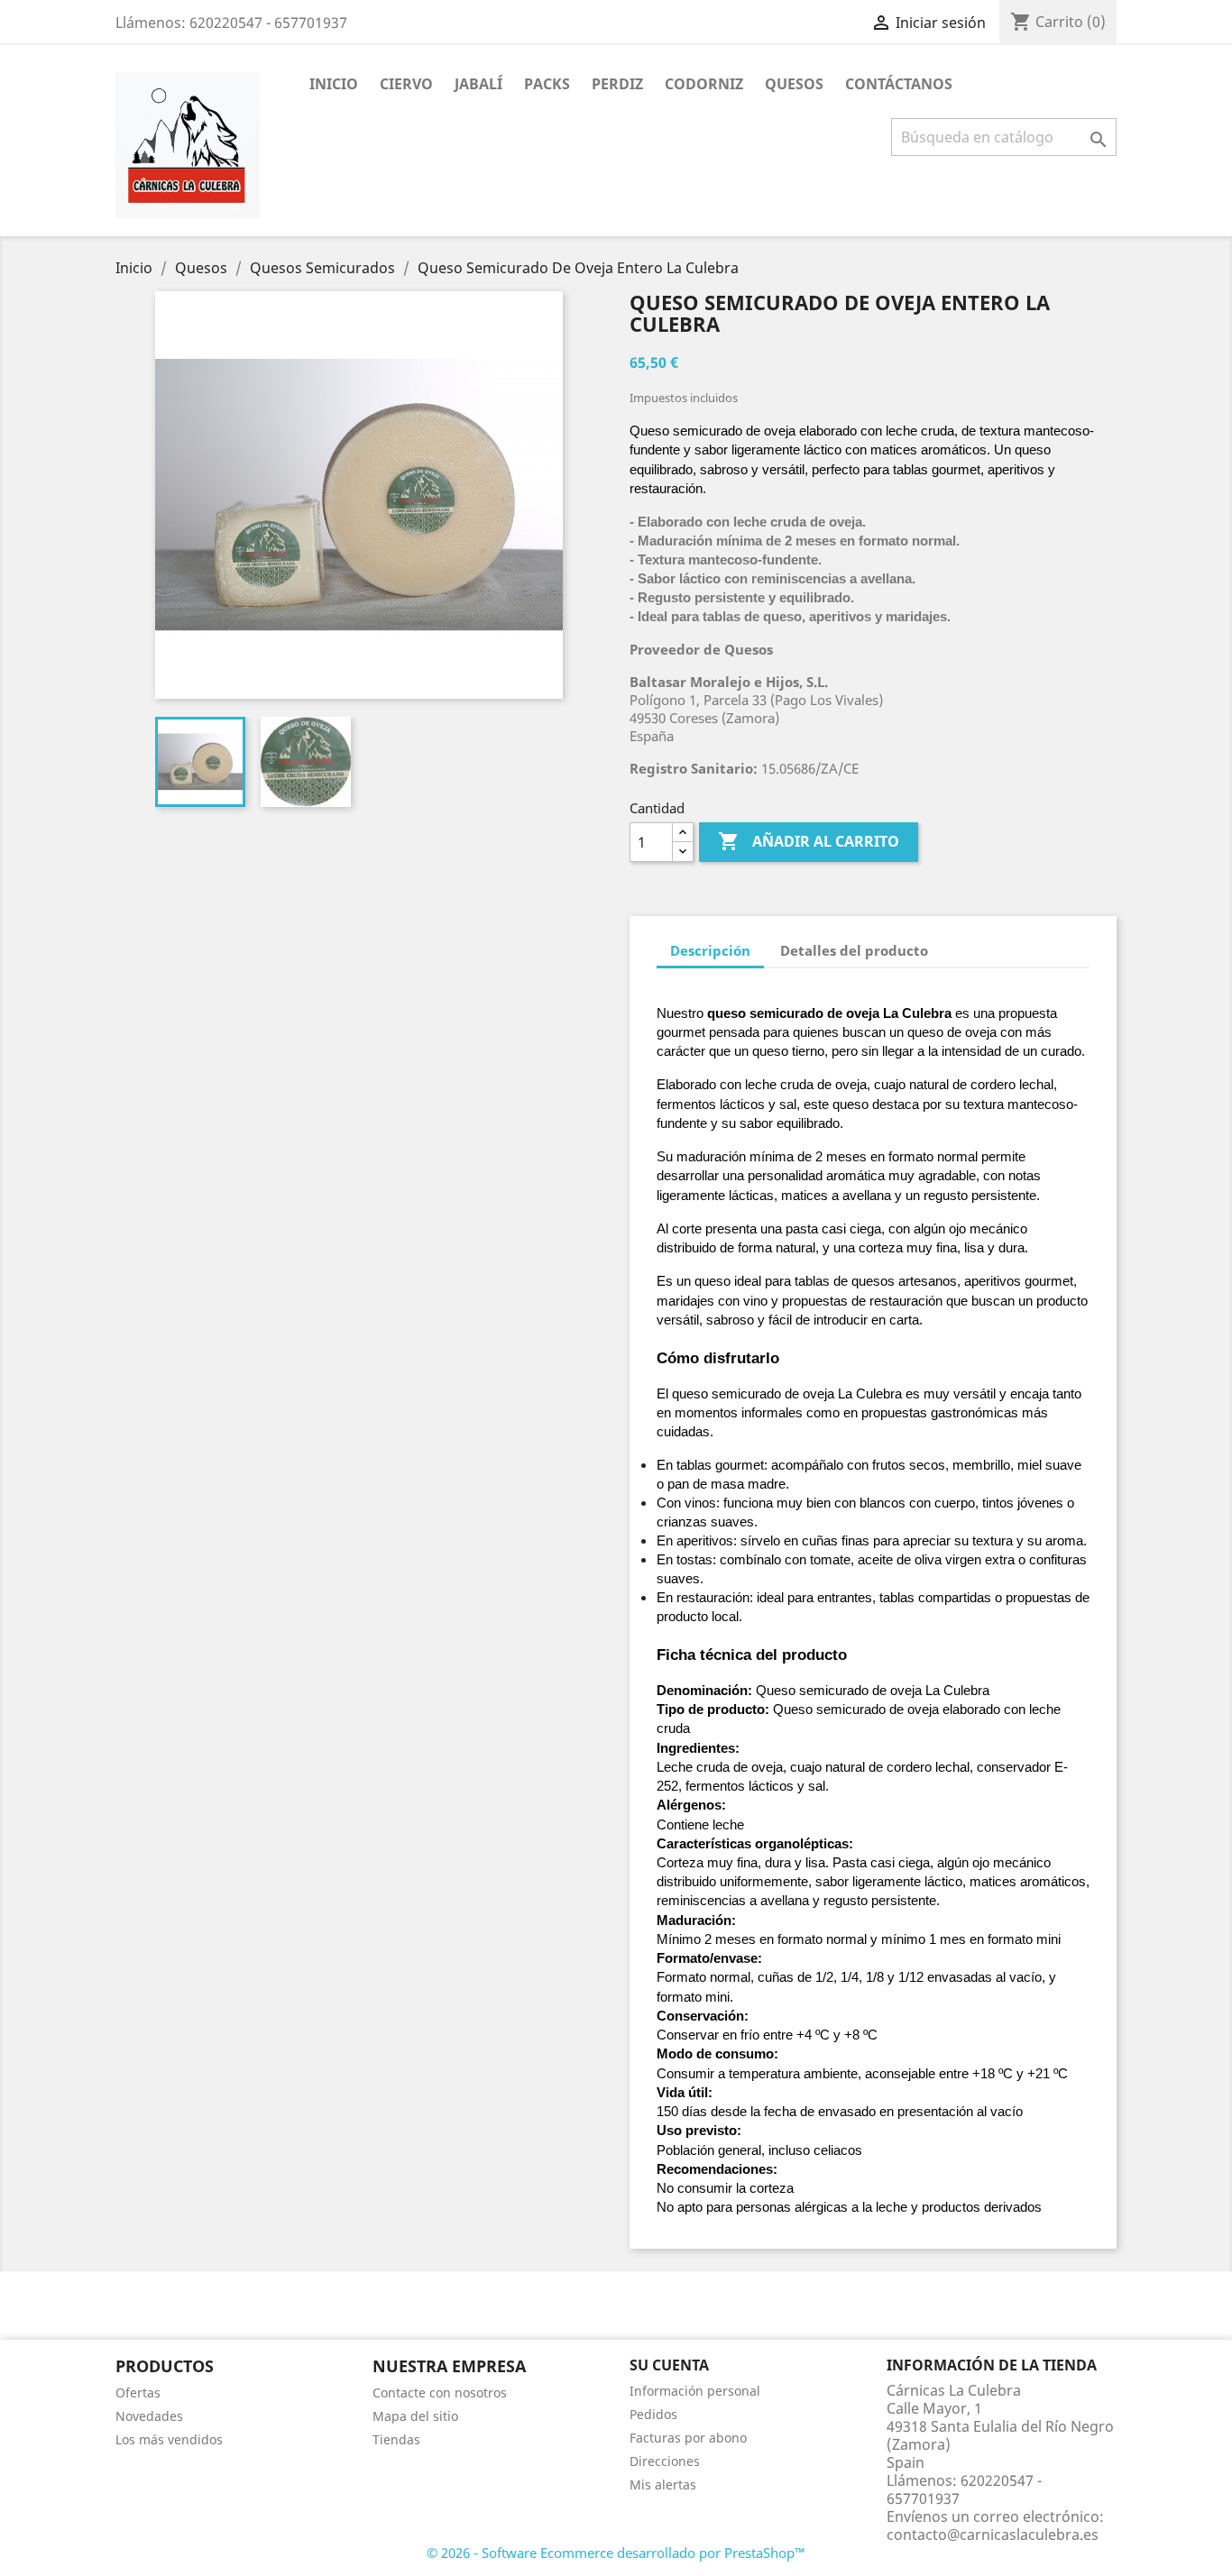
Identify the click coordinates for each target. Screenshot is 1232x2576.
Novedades (149, 2416)
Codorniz (704, 84)
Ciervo (406, 84)
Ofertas (138, 2393)
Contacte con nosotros (440, 2393)
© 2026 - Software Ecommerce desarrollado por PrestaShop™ (616, 2553)
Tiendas (396, 2439)
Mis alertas (663, 2484)
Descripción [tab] (710, 950)
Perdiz (617, 84)
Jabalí (478, 84)
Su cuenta (669, 2365)
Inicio (334, 84)
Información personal (695, 2391)
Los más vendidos (169, 2439)
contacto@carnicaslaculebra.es (993, 2535)
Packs (547, 84)
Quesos (794, 84)
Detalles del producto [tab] (854, 950)
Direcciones (665, 2461)
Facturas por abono (688, 2438)
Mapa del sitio (415, 2416)
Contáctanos (899, 84)
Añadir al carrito (809, 841)
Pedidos (653, 2414)
